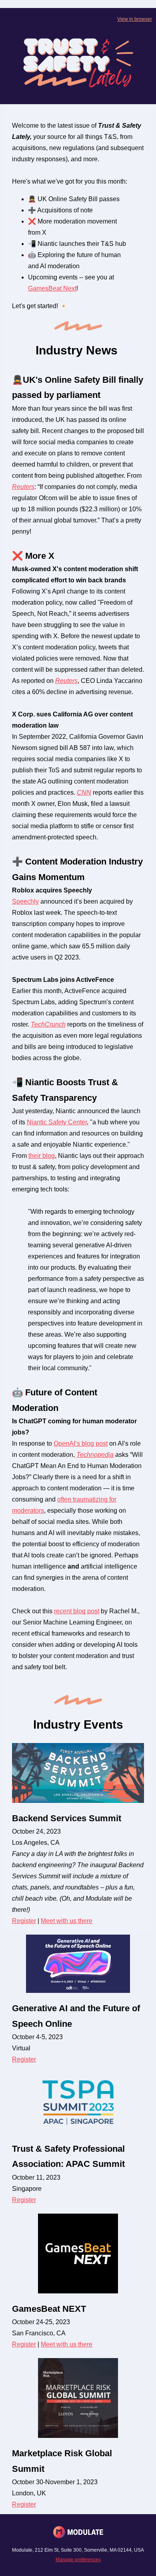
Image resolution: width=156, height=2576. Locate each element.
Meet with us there (67, 1921)
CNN (84, 792)
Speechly (25, 901)
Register (24, 1921)
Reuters (23, 487)
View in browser (135, 19)
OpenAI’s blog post (81, 1443)
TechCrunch (48, 1024)
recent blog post (77, 1611)
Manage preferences (78, 2560)
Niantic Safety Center (57, 1122)
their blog (42, 1156)
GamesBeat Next (52, 288)
